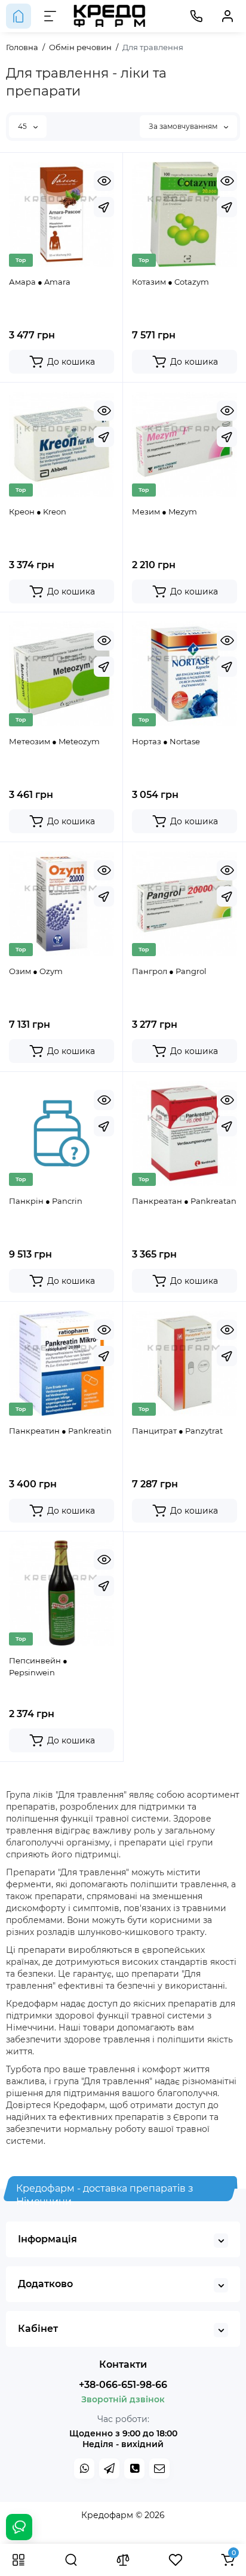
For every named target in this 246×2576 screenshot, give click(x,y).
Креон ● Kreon (38, 511)
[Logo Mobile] (110, 16)
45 (23, 126)
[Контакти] (196, 16)
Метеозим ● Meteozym (54, 741)
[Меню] (50, 16)
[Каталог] (19, 2560)
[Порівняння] (123, 2560)
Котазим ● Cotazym (170, 282)
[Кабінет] (227, 16)
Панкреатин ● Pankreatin (60, 1431)
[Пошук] (71, 2560)
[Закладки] (176, 2560)
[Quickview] (104, 181)
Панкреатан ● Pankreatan (184, 1201)
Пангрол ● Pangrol (169, 971)
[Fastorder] (104, 207)
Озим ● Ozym (36, 971)
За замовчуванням (184, 126)
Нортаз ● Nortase (166, 741)
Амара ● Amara (40, 282)
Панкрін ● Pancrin (46, 1201)
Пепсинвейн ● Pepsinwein (38, 1666)
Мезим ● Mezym (164, 511)
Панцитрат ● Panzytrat (177, 1431)
